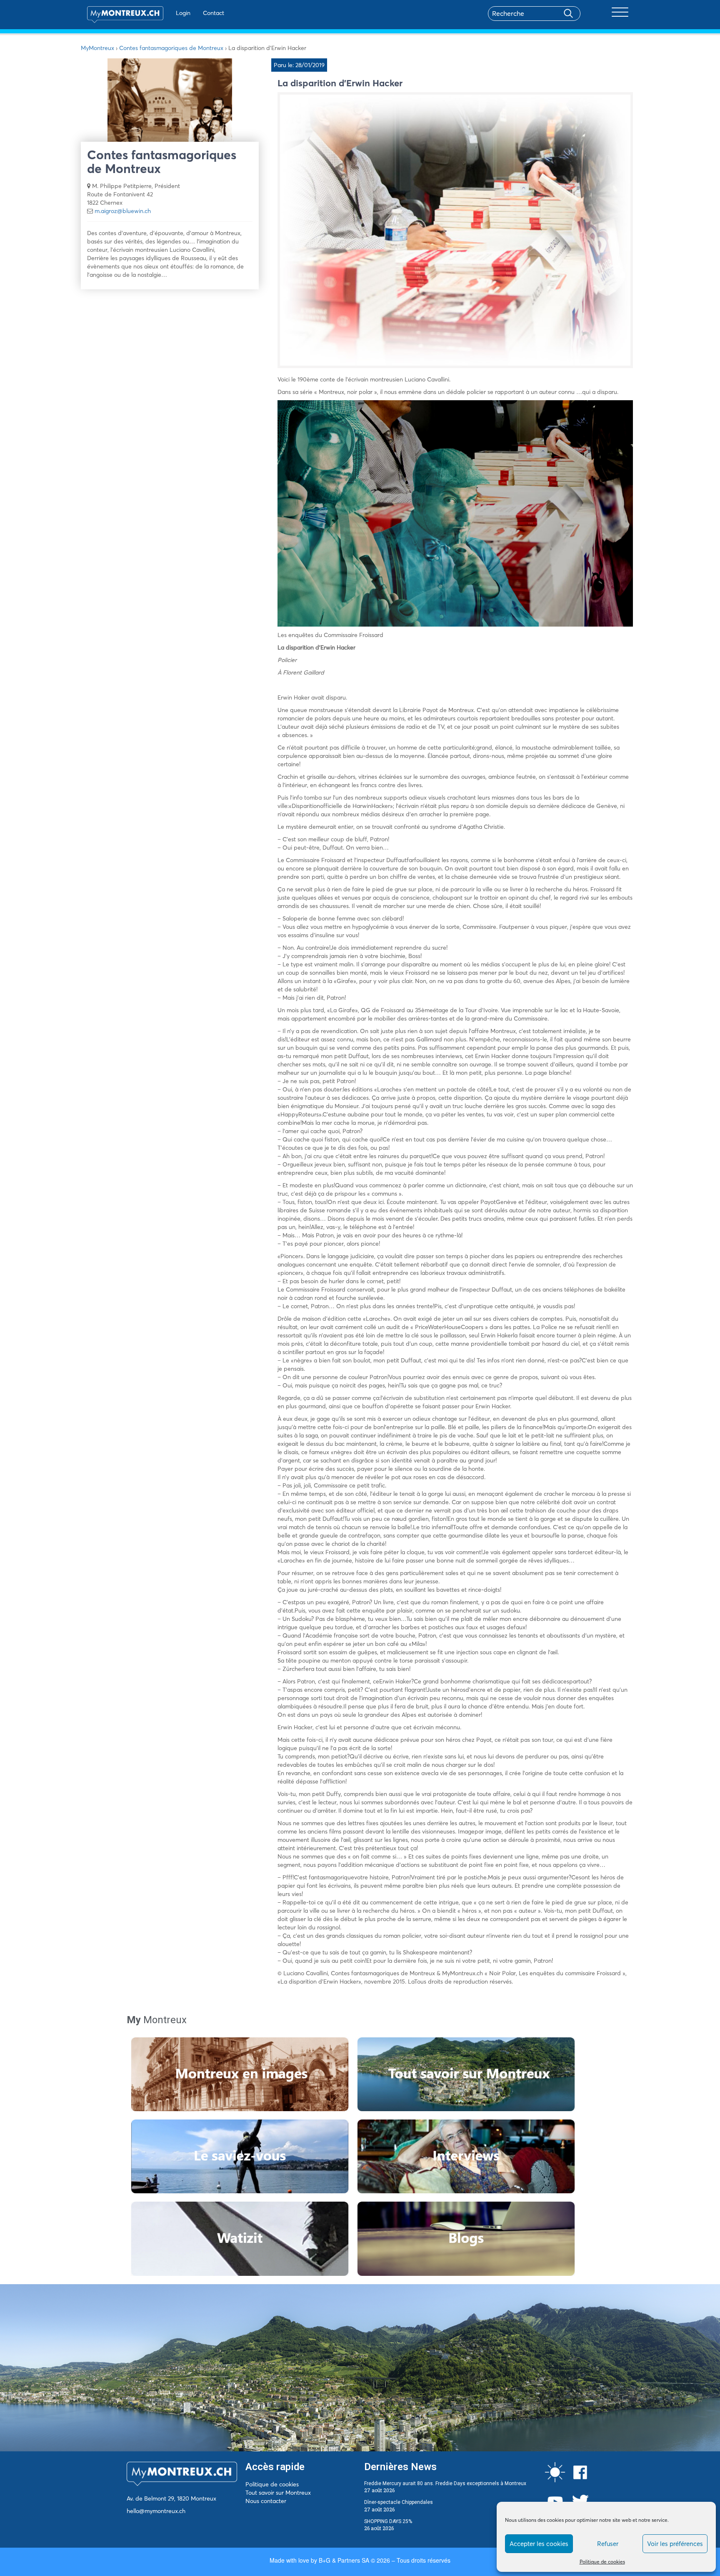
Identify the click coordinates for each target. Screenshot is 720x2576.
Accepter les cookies (539, 2544)
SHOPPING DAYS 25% (388, 2521)
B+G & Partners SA (344, 2560)
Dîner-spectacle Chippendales (399, 2502)
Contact (214, 13)
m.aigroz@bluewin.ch (123, 211)
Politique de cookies (602, 2562)
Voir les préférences (675, 2544)
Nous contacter (266, 2501)
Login (183, 13)
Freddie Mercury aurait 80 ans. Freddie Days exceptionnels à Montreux (445, 2483)
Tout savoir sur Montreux (278, 2493)
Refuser (608, 2544)
